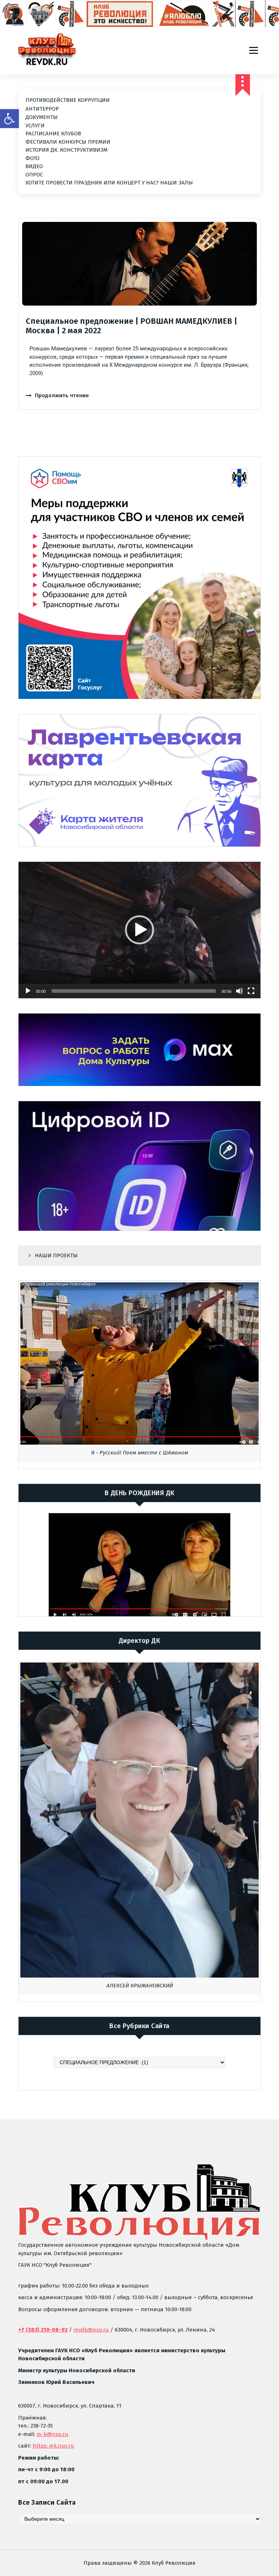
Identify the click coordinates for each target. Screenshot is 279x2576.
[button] (139, 930)
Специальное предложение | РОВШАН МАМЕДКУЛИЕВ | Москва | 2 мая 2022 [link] (132, 326)
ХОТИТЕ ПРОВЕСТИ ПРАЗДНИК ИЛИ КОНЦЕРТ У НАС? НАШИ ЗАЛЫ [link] (109, 183)
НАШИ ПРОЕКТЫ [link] (56, 1255)
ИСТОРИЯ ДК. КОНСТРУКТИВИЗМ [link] (66, 150)
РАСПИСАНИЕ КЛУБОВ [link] (53, 134)
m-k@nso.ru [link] (52, 2434)
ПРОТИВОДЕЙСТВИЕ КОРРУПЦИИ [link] (68, 100)
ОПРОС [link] (34, 175)
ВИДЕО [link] (34, 166)
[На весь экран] (251, 991)
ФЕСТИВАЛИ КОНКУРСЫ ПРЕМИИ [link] (68, 142)
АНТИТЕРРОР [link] (42, 109)
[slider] (134, 991)
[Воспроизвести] (28, 991)
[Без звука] (239, 991)
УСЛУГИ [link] (35, 126)
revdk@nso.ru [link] (91, 2330)
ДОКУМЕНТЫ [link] (42, 117)
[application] (139, 930)
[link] (9, 119)
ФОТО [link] (33, 158)
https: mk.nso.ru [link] (53, 2446)
